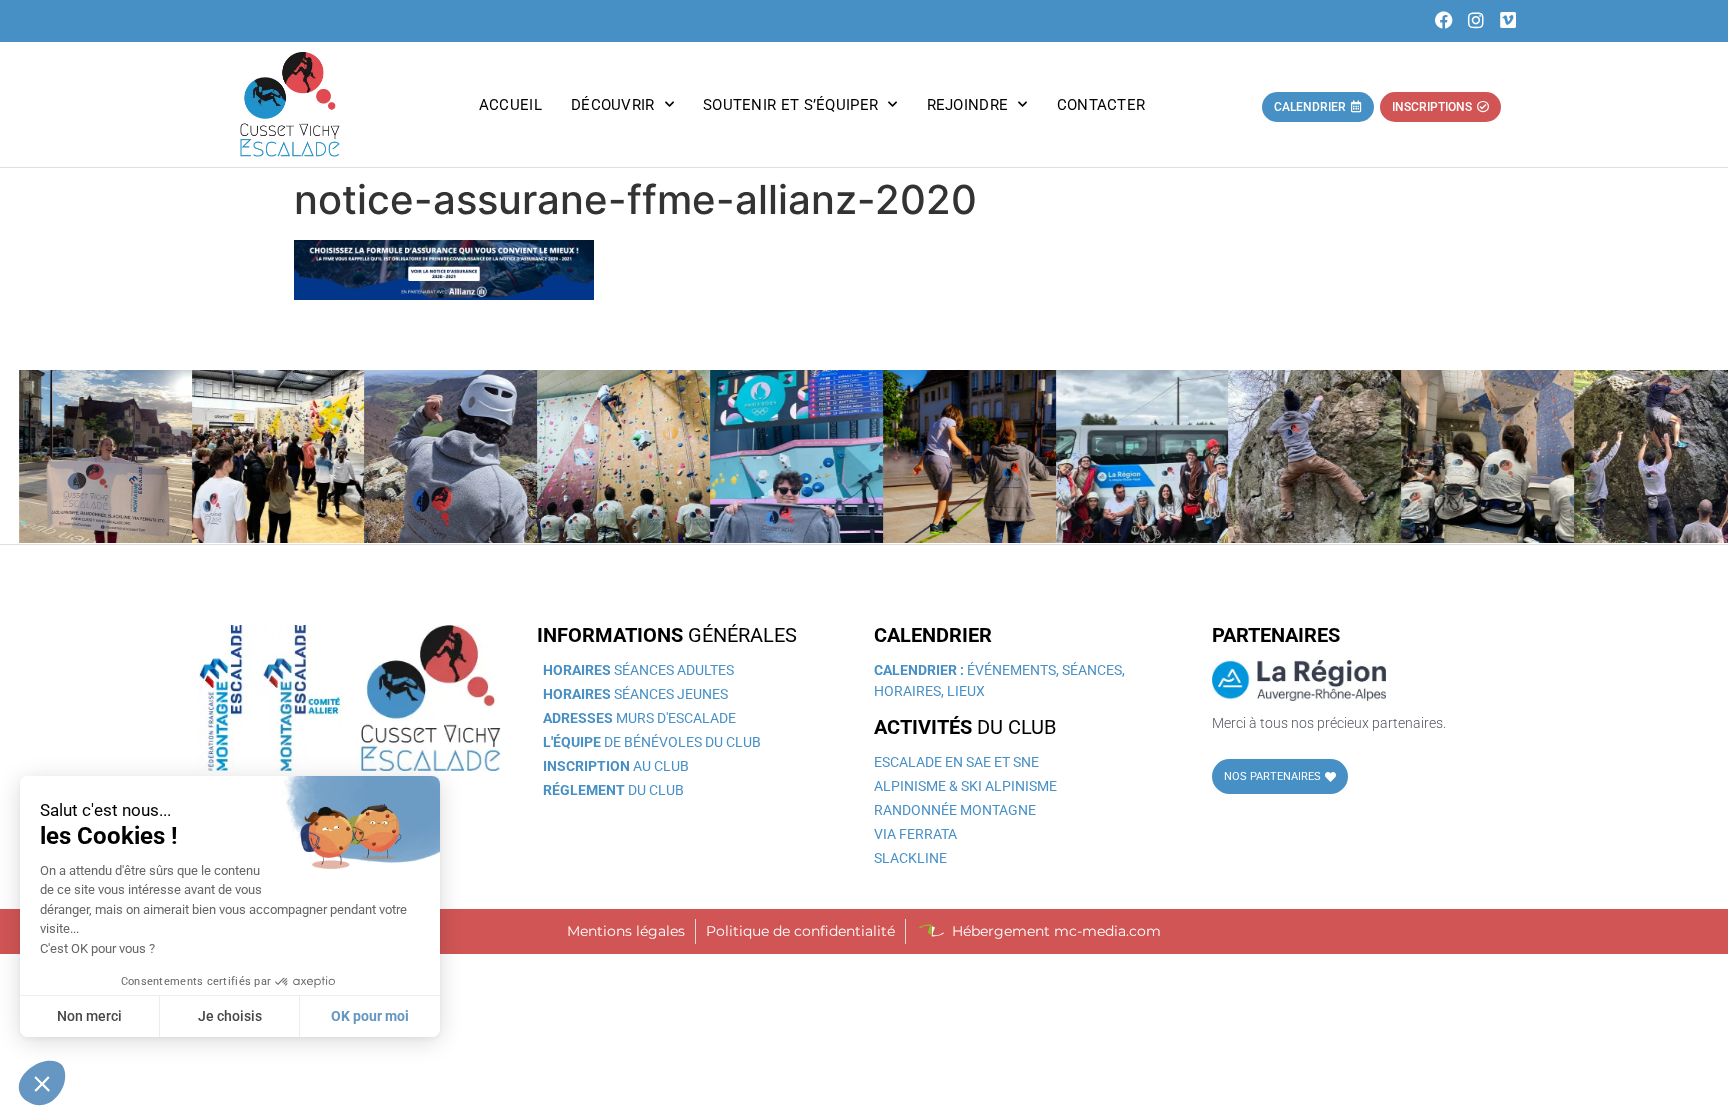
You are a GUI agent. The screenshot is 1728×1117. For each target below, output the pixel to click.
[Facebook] (1444, 20)
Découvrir (613, 105)
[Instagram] (1476, 20)
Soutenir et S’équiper (790, 105)
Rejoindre (968, 105)
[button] (42, 1083)
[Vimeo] (1507, 20)
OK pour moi (370, 1016)
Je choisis (230, 1016)
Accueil (510, 105)
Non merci (89, 1016)
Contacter (1101, 105)
